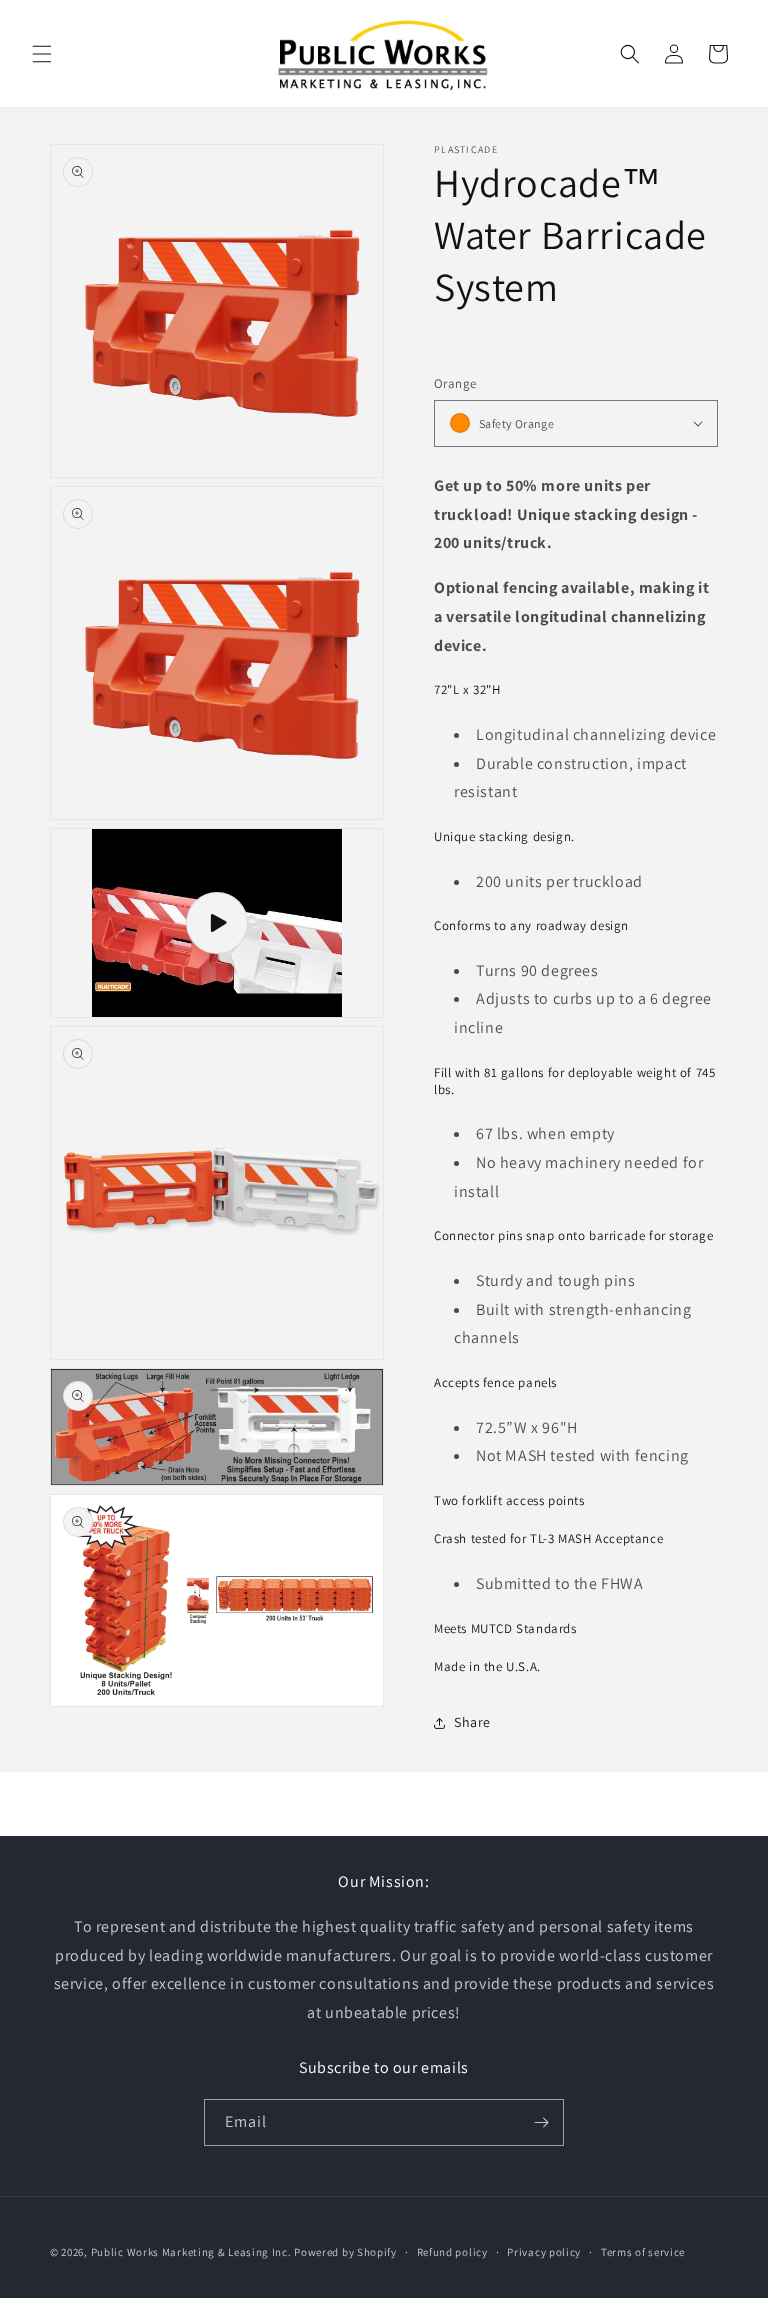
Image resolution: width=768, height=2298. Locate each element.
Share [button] (472, 1722)
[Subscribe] (541, 2122)
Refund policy (452, 2252)
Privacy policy (544, 2252)
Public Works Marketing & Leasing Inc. (191, 2252)
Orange (455, 383)
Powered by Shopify (345, 2252)
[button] (42, 54)
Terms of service (643, 2252)
